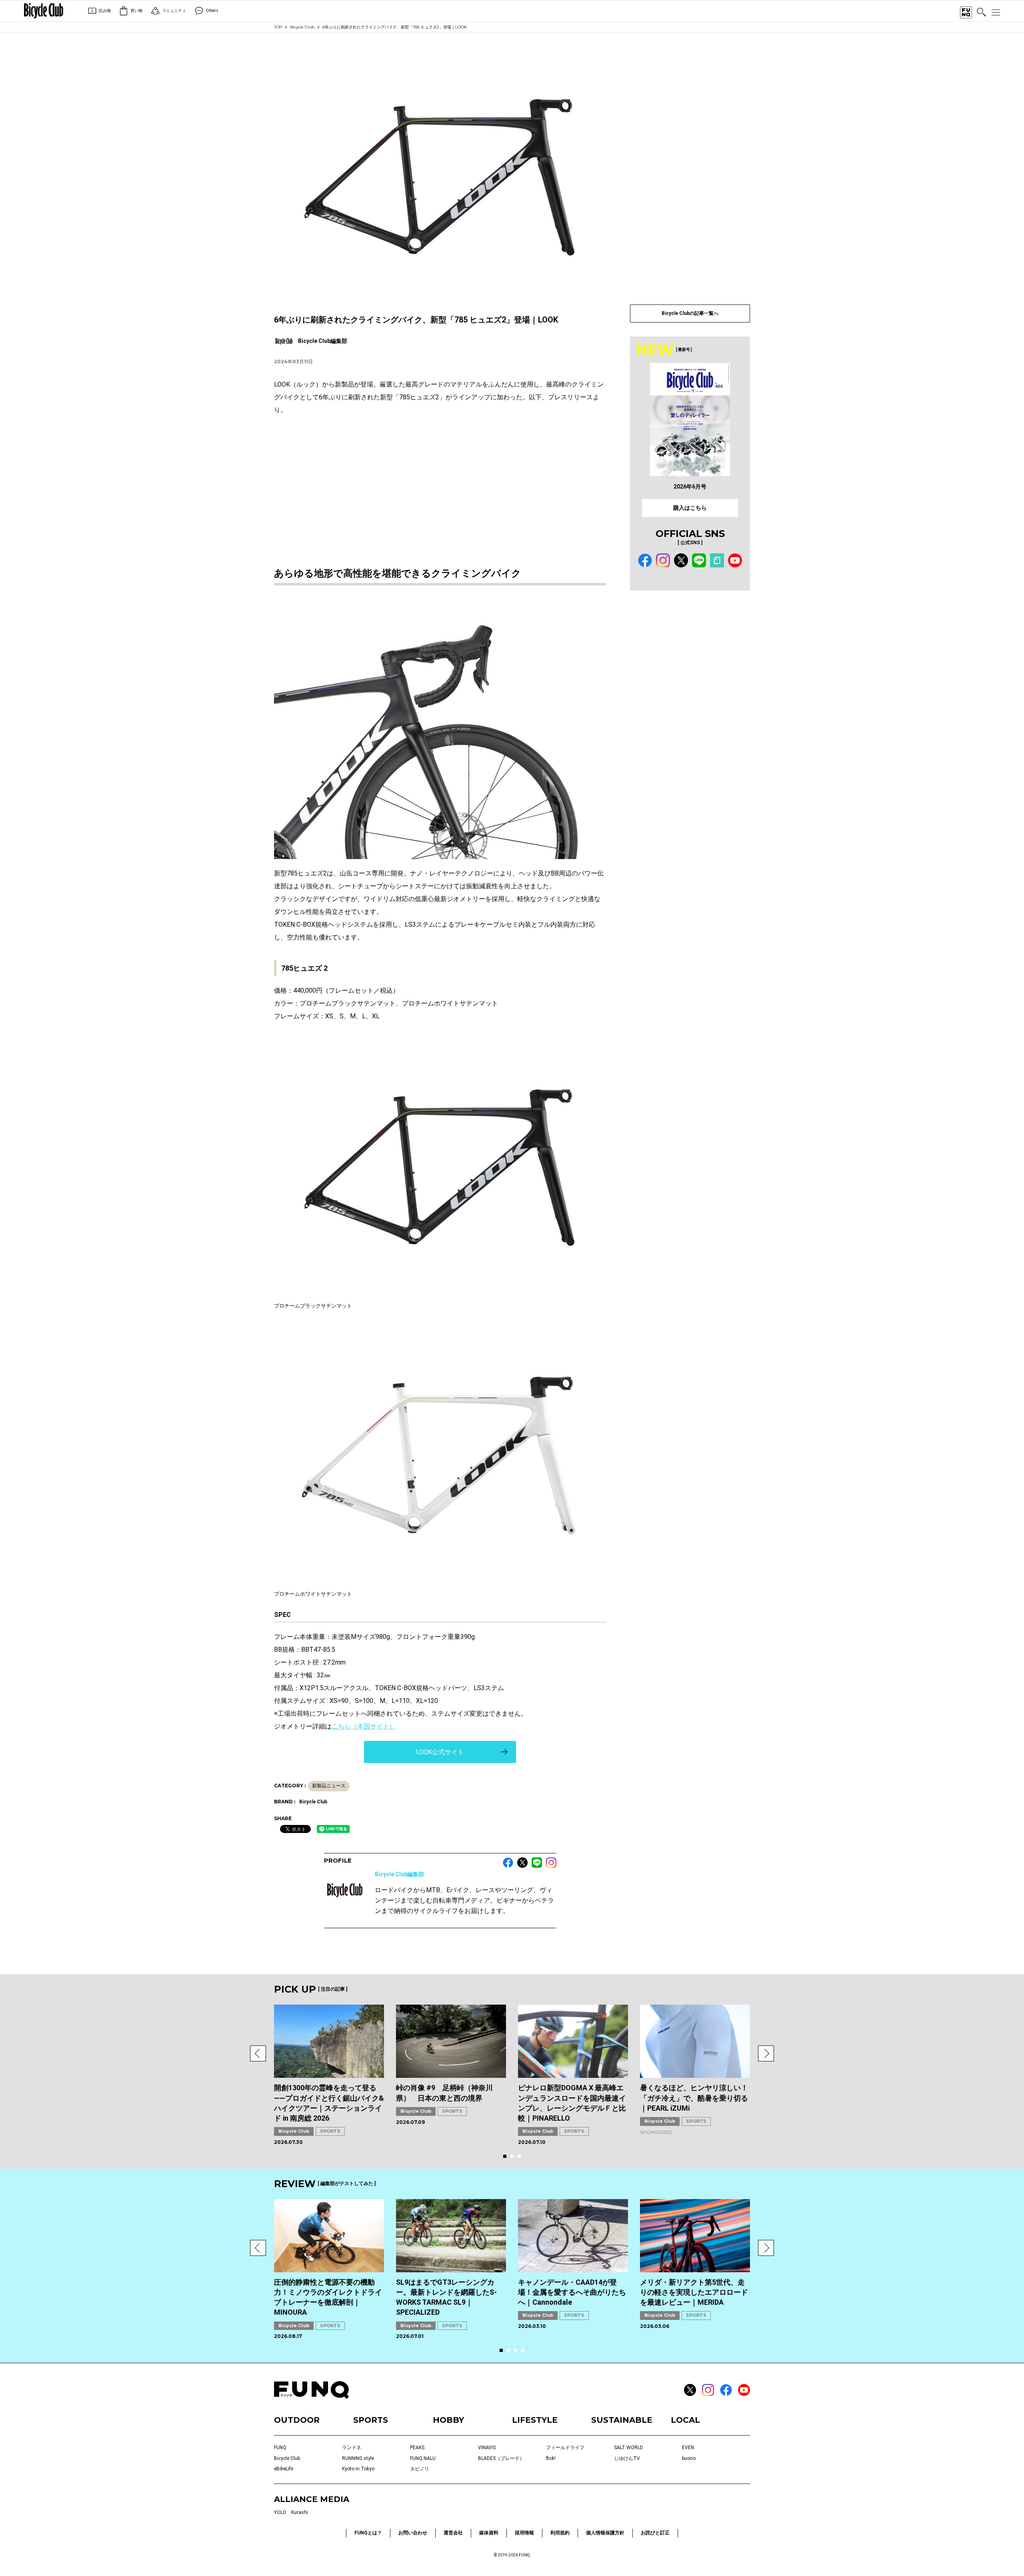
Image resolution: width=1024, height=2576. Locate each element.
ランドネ (352, 2448)
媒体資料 (489, 2533)
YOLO (280, 2512)
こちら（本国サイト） (364, 1726)
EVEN (688, 2448)
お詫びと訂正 (655, 2533)
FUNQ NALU (423, 2458)
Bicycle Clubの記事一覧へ (690, 313)
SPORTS (330, 2131)
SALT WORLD (629, 2448)
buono (689, 2458)
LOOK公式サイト (440, 1752)
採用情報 (524, 2533)
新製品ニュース (329, 1786)
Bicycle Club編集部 (399, 1874)
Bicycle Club (302, 27)
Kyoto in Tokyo (358, 2469)
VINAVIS (487, 2448)
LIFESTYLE (535, 2420)
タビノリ (420, 2469)
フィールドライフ (565, 2448)
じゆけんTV (627, 2458)
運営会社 (453, 2533)
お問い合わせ (413, 2533)
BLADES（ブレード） (501, 2458)
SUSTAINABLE (622, 2420)
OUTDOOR (297, 2420)
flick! (551, 2458)
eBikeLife (284, 2469)
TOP (278, 27)
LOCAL (685, 2420)
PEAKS (417, 2448)
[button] (258, 2053)
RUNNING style (358, 2458)
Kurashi (300, 2512)
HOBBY (448, 2420)
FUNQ (280, 2448)
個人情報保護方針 (605, 2533)
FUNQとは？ (368, 2533)
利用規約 (560, 2533)
